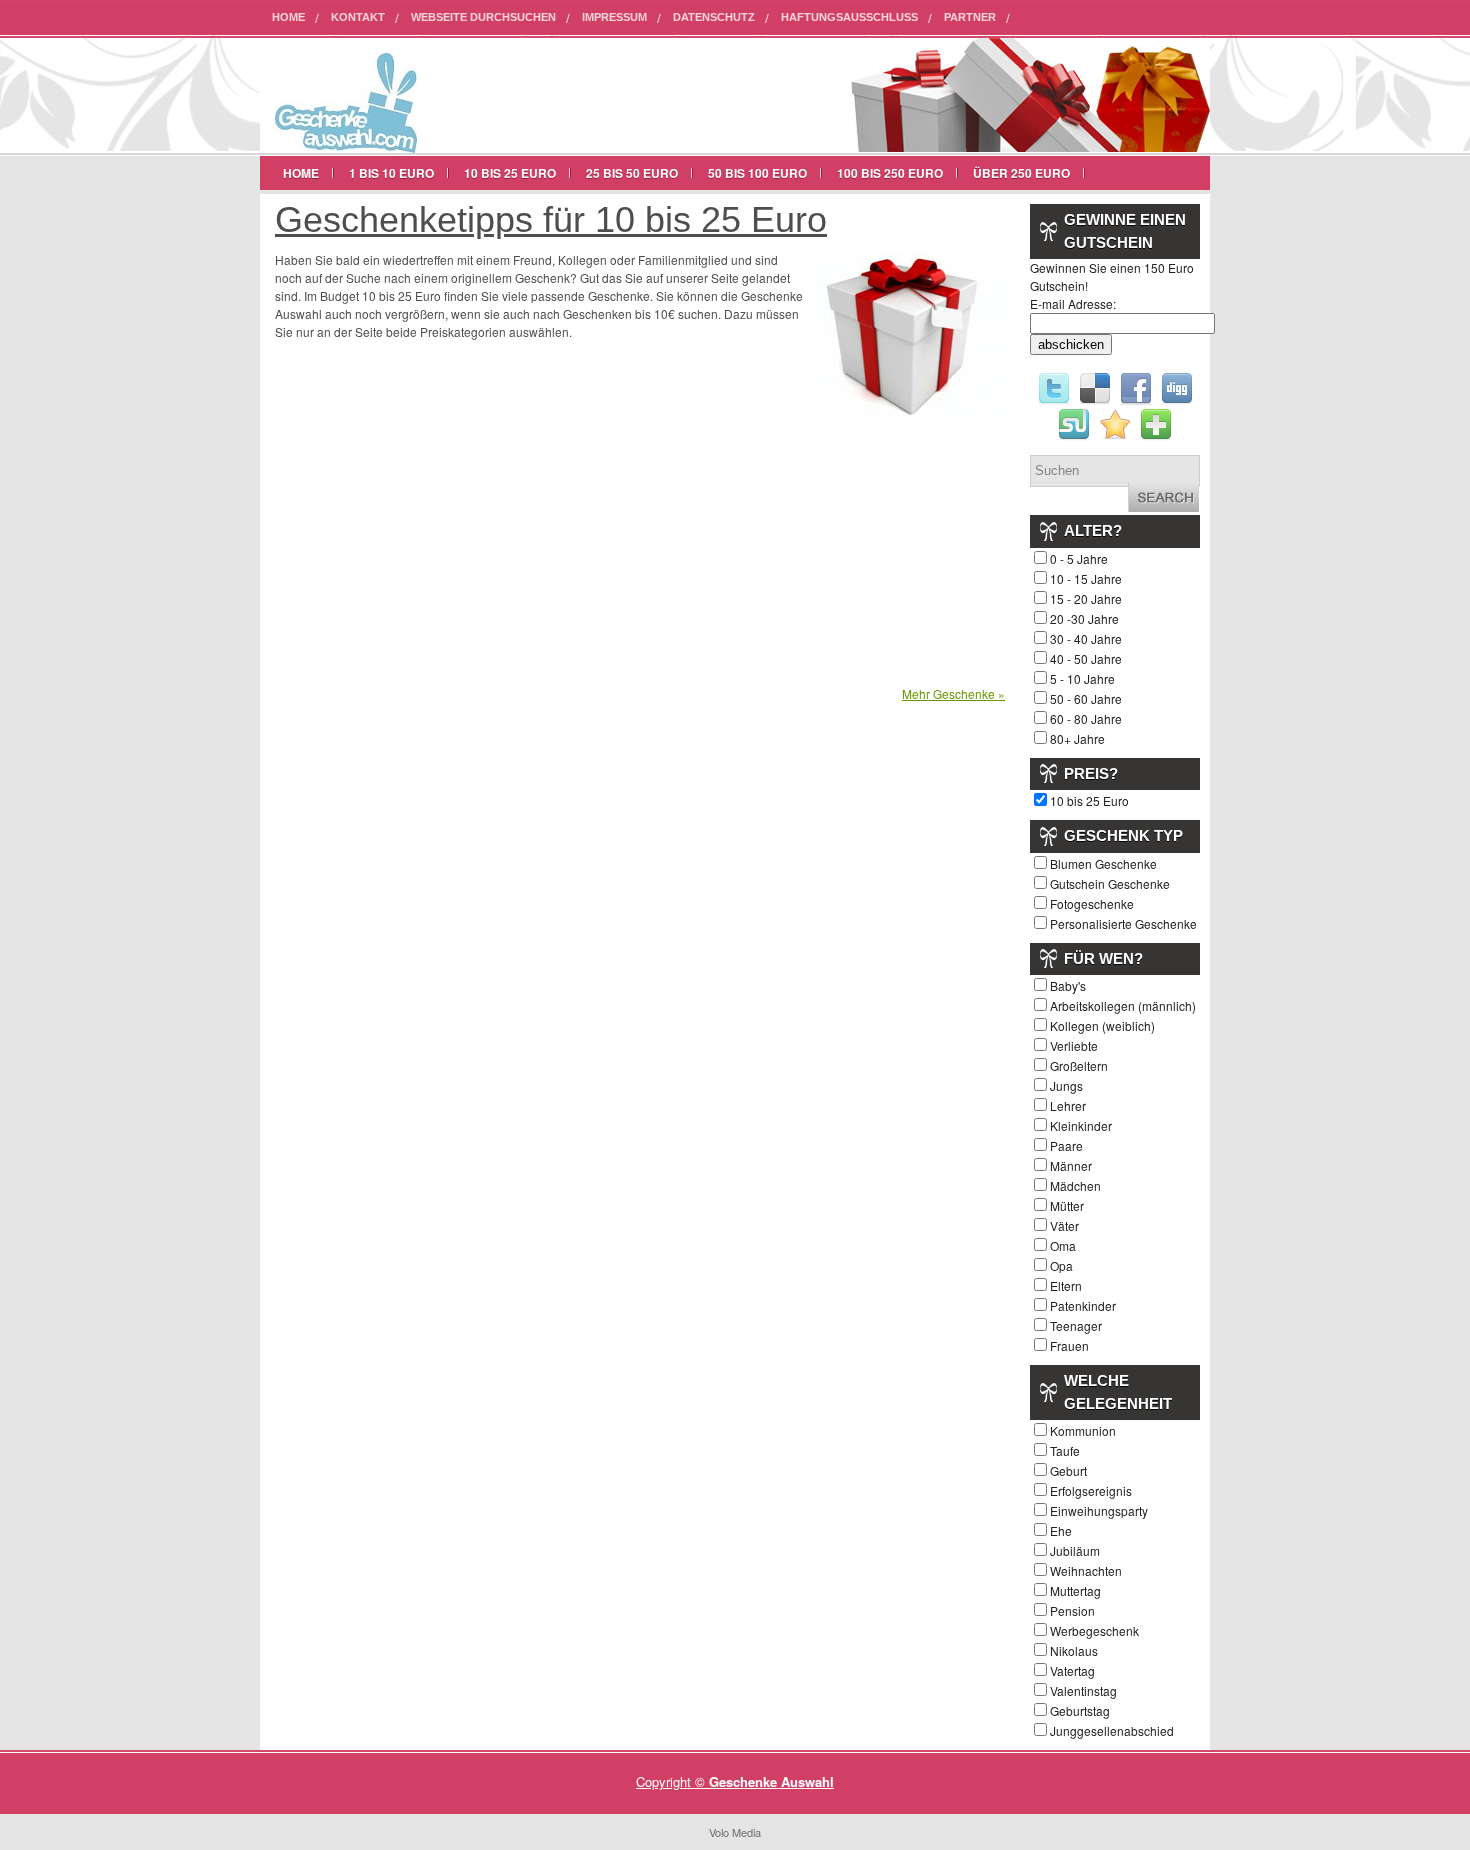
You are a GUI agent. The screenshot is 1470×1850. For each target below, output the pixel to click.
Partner (970, 17)
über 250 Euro (1021, 173)
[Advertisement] (443, 517)
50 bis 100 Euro (757, 173)
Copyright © (672, 1781)
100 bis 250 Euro (890, 173)
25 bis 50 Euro (632, 173)
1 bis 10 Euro (391, 173)
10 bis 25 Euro (510, 173)
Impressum (614, 17)
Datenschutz (714, 17)
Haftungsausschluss (849, 17)
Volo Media (735, 1832)
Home (288, 17)
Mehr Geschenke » (953, 693)
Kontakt (358, 17)
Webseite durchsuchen (483, 17)
